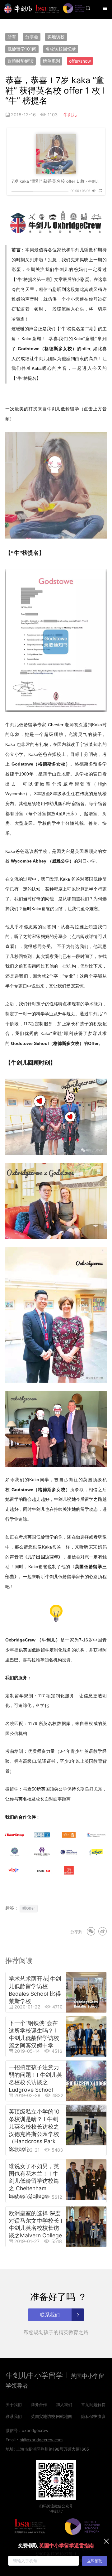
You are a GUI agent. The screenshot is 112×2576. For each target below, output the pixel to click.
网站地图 (64, 2416)
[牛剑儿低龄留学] (18, 8)
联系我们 (14, 2416)
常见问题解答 (93, 2404)
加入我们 (64, 2404)
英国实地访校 (43, 2416)
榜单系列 (51, 61)
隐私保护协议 (93, 2416)
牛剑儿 (70, 115)
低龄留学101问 (22, 49)
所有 (12, 37)
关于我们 (14, 2404)
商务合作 (39, 2404)
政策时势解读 (21, 61)
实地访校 (56, 37)
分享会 (32, 37)
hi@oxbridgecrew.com (41, 2440)
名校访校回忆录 (61, 49)
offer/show (80, 61)
